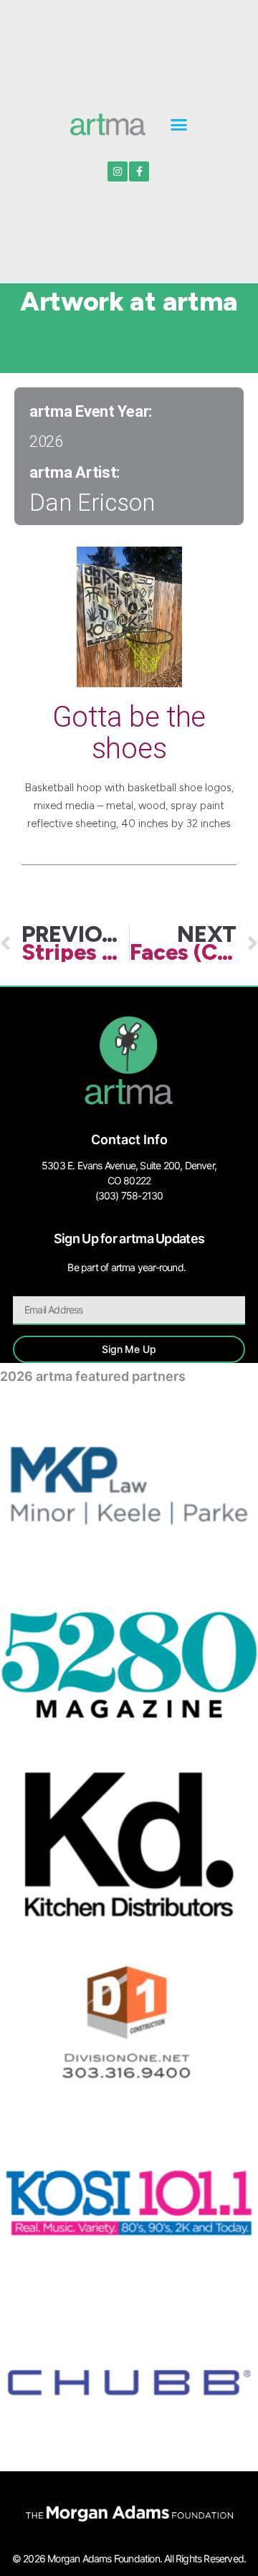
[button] (178, 124)
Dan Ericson (92, 503)
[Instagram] (118, 171)
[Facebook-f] (139, 171)
